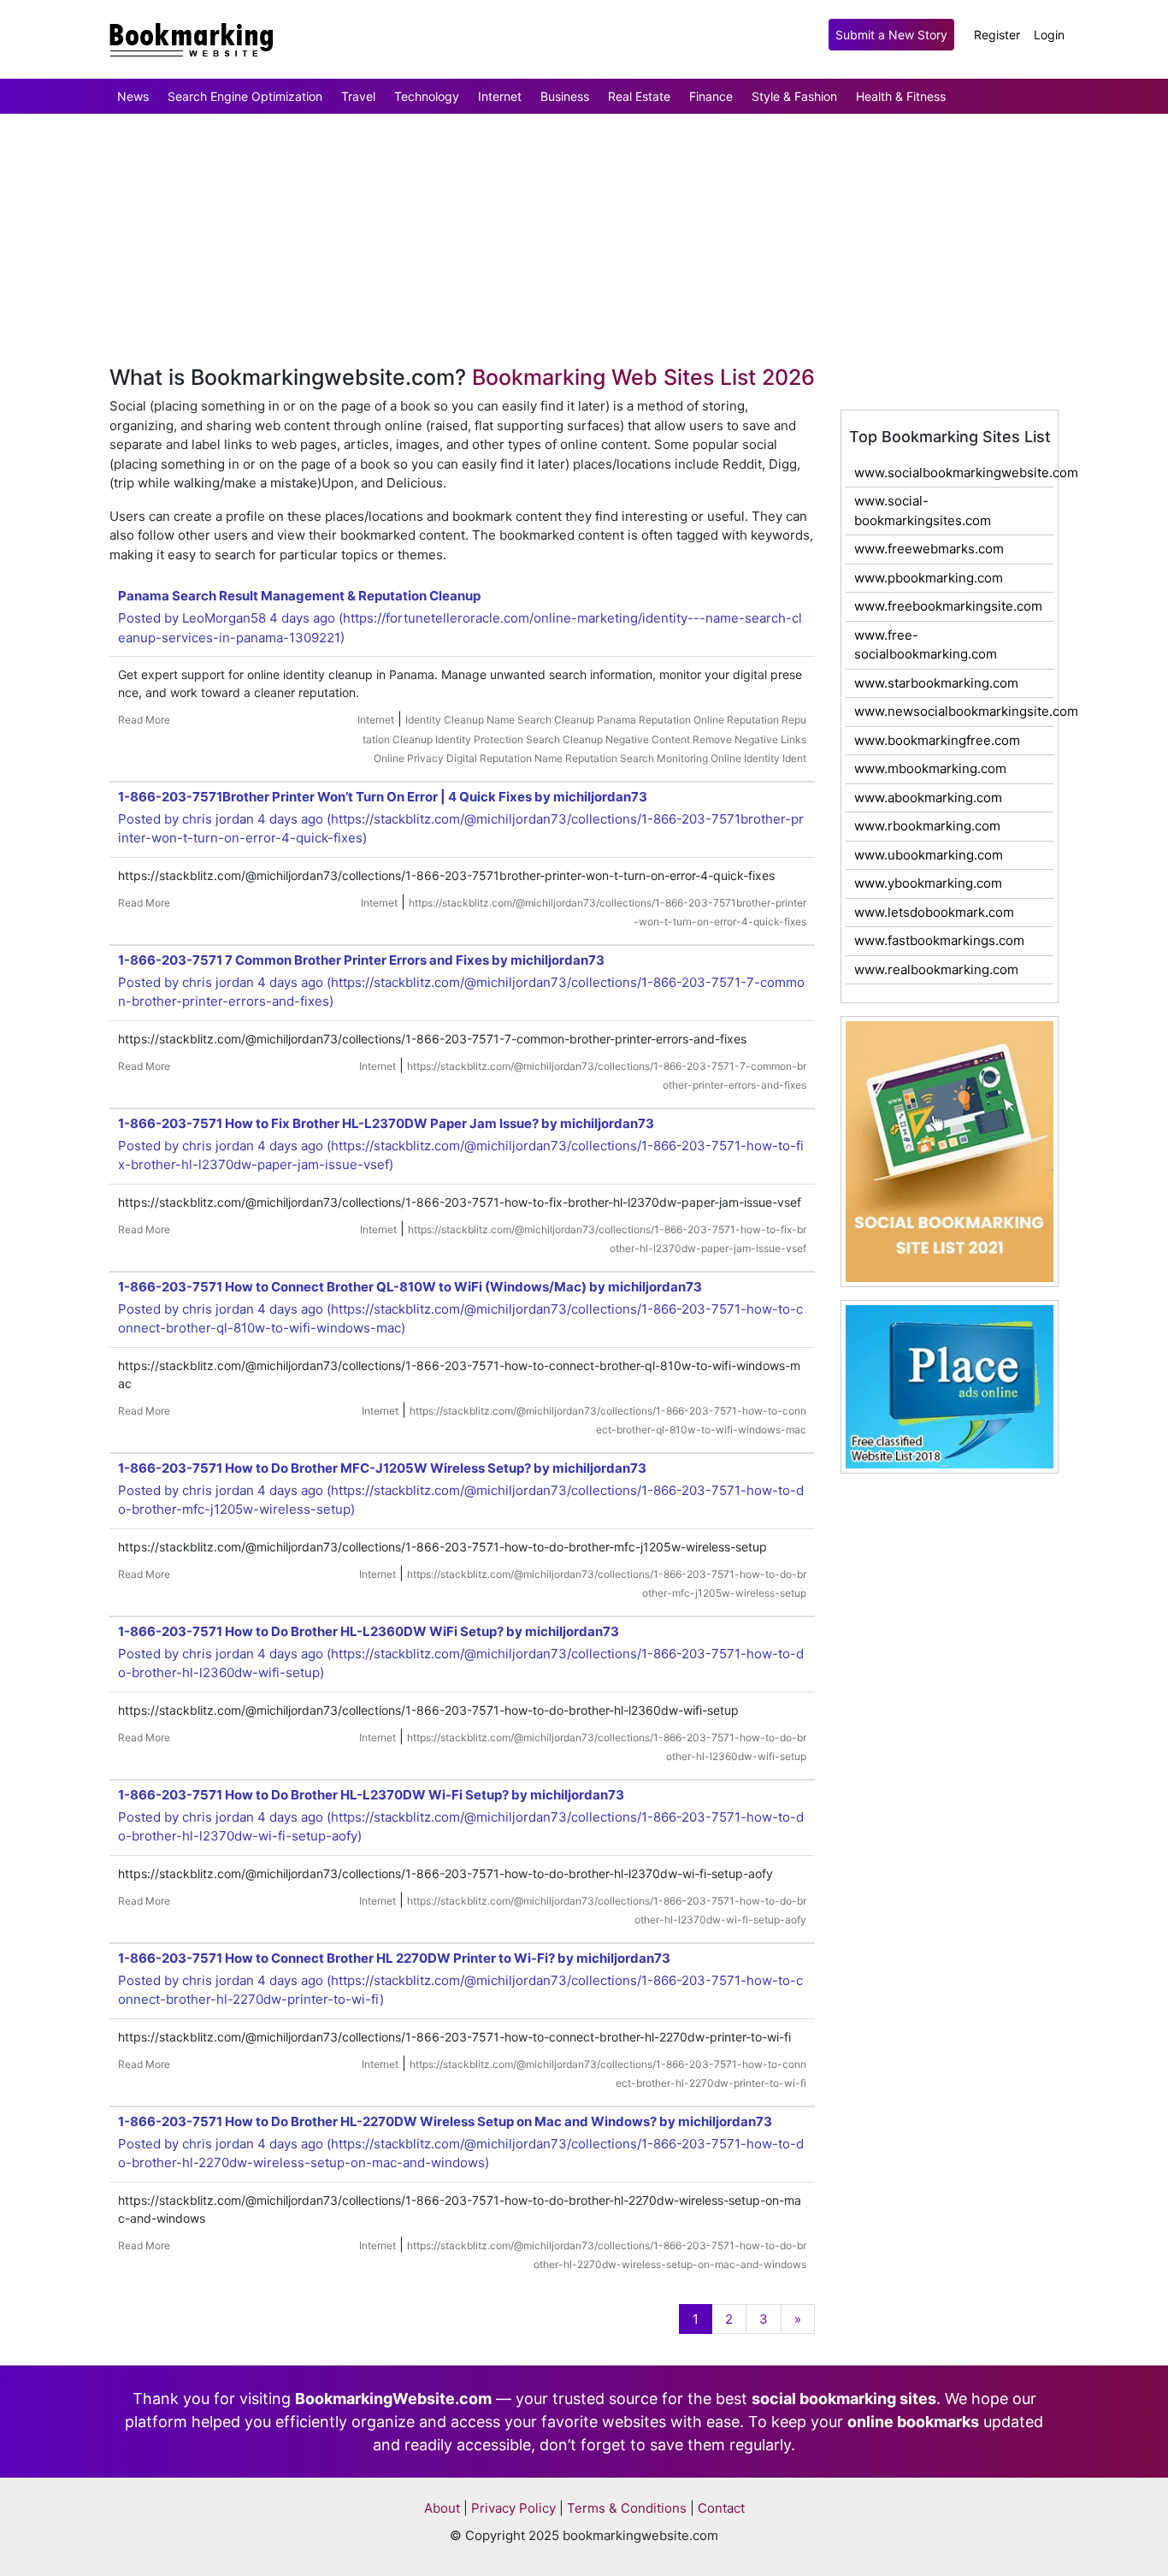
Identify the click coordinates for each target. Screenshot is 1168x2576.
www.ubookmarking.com (929, 855)
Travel (358, 96)
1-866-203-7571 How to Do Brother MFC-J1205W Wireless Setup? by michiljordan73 (382, 1468)
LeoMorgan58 (224, 618)
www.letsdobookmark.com (934, 912)
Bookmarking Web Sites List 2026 (643, 377)
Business (565, 96)
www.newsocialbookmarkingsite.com (954, 711)
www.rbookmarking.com (927, 826)
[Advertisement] (513, 168)
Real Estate (639, 96)
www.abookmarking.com (928, 798)
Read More (144, 720)
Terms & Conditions (627, 2508)
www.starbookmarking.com (936, 683)
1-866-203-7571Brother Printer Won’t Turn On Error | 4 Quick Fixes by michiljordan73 (383, 797)
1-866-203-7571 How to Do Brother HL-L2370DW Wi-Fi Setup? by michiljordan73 (371, 1795)
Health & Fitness (901, 96)
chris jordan (218, 819)
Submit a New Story (891, 35)
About (442, 2508)
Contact (721, 2508)
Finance (711, 96)
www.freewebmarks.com (929, 549)
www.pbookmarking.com (929, 578)
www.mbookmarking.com (930, 768)
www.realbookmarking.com (936, 969)
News (133, 96)
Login (1049, 35)
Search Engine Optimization (245, 96)
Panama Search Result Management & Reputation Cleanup (299, 596)
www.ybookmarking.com (928, 883)
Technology (427, 96)
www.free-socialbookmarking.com (926, 645)
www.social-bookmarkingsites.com (923, 511)
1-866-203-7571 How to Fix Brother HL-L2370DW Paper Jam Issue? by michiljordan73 (386, 1123)
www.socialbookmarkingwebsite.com (954, 473)
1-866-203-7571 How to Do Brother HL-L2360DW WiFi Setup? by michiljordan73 (369, 1631)
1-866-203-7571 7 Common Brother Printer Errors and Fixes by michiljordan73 (361, 960)
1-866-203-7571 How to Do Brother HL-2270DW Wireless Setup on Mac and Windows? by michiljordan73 (445, 2121)
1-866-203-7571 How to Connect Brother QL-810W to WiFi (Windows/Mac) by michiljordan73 (410, 1287)
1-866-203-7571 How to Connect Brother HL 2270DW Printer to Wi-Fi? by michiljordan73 (394, 1958)
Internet (500, 96)
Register (997, 35)
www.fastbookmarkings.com (939, 940)
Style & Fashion (794, 96)
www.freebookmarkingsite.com (948, 606)
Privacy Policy (513, 2508)
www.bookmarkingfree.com (937, 740)
